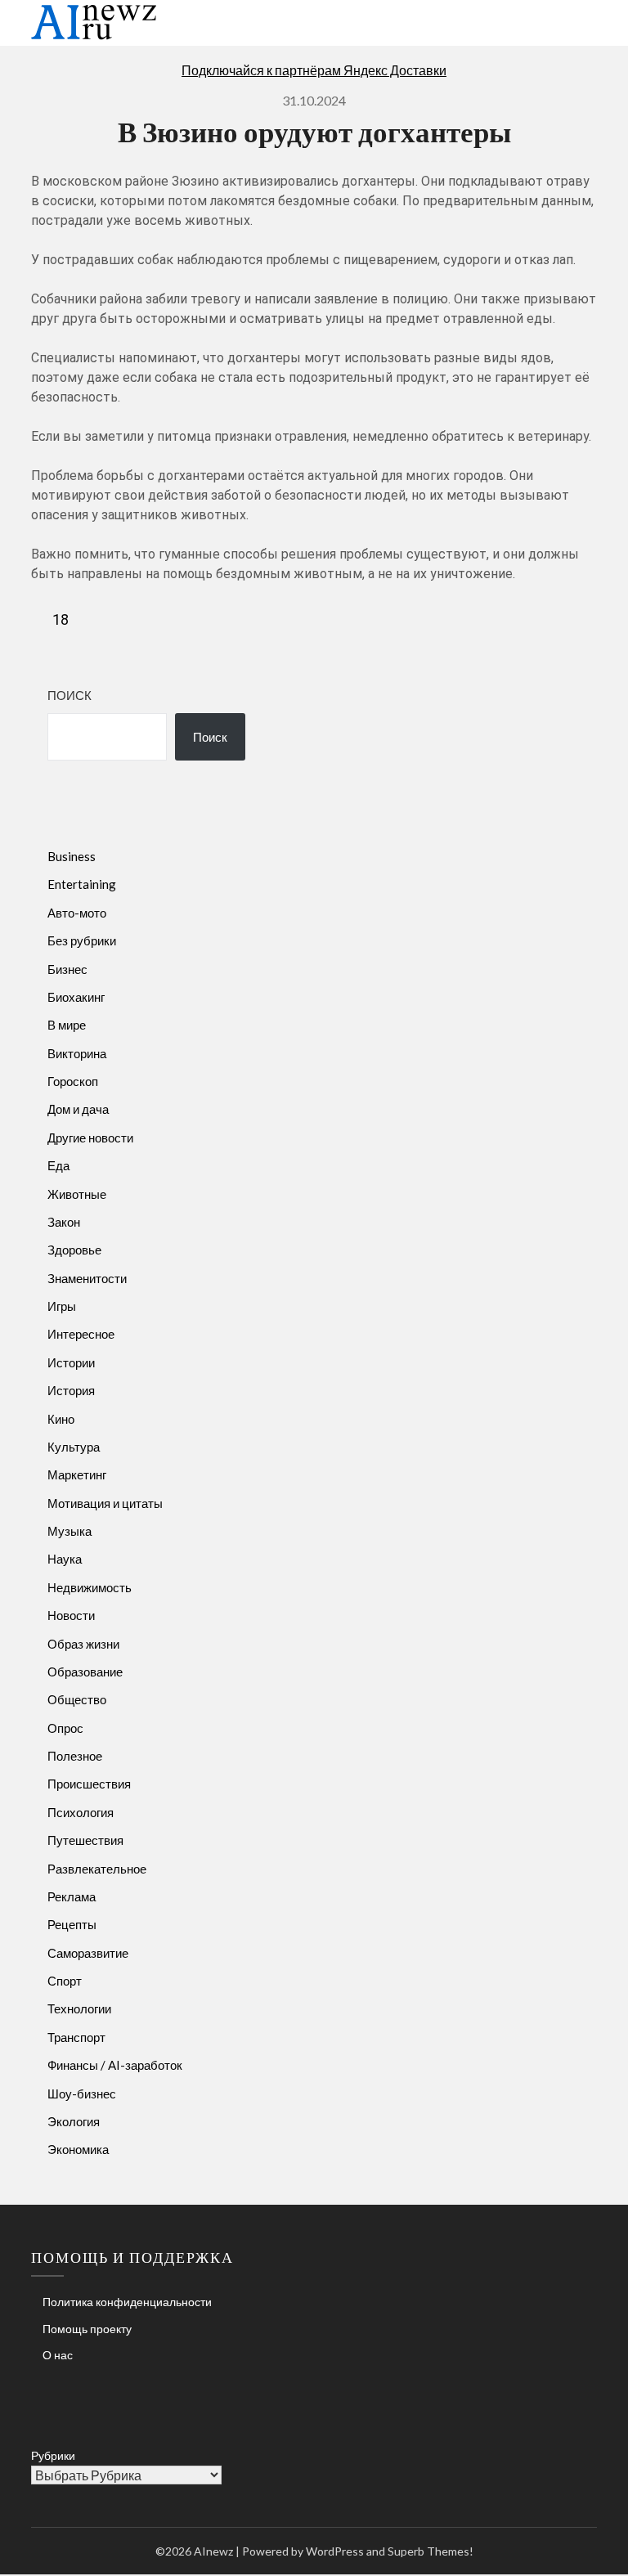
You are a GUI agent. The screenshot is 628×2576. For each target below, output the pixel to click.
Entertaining (82, 884)
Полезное (75, 1756)
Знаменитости (87, 1278)
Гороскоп (73, 1081)
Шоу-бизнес (82, 2094)
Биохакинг (76, 997)
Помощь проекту (87, 2329)
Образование (85, 1672)
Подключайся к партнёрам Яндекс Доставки (314, 70)
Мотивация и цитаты (105, 1503)
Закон (64, 1222)
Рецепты (72, 1924)
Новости (71, 1615)
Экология (74, 2121)
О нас (58, 2355)
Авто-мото (77, 913)
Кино (61, 1419)
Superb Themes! (431, 2551)
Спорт (65, 1981)
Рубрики (53, 2455)
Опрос (65, 1728)
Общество (77, 1699)
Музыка (70, 1531)
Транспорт (76, 2037)
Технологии (79, 2008)
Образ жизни (83, 1644)
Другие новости (90, 1138)
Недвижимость (90, 1587)
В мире (67, 1025)
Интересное (81, 1334)
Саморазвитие (88, 1953)
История (71, 1390)
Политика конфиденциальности (127, 2302)
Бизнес (67, 969)
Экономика (78, 2149)
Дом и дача (78, 1109)
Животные (77, 1194)
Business (72, 856)
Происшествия (89, 1784)
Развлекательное (97, 1869)
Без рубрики (82, 940)
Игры (62, 1306)
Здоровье (74, 1250)
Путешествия (85, 1840)
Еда (58, 1165)
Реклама (72, 1896)
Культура (74, 1447)
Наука (65, 1559)
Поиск (70, 695)
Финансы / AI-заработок (115, 2065)
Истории (71, 1362)
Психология (81, 1812)
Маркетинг (77, 1474)
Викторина (77, 1053)
